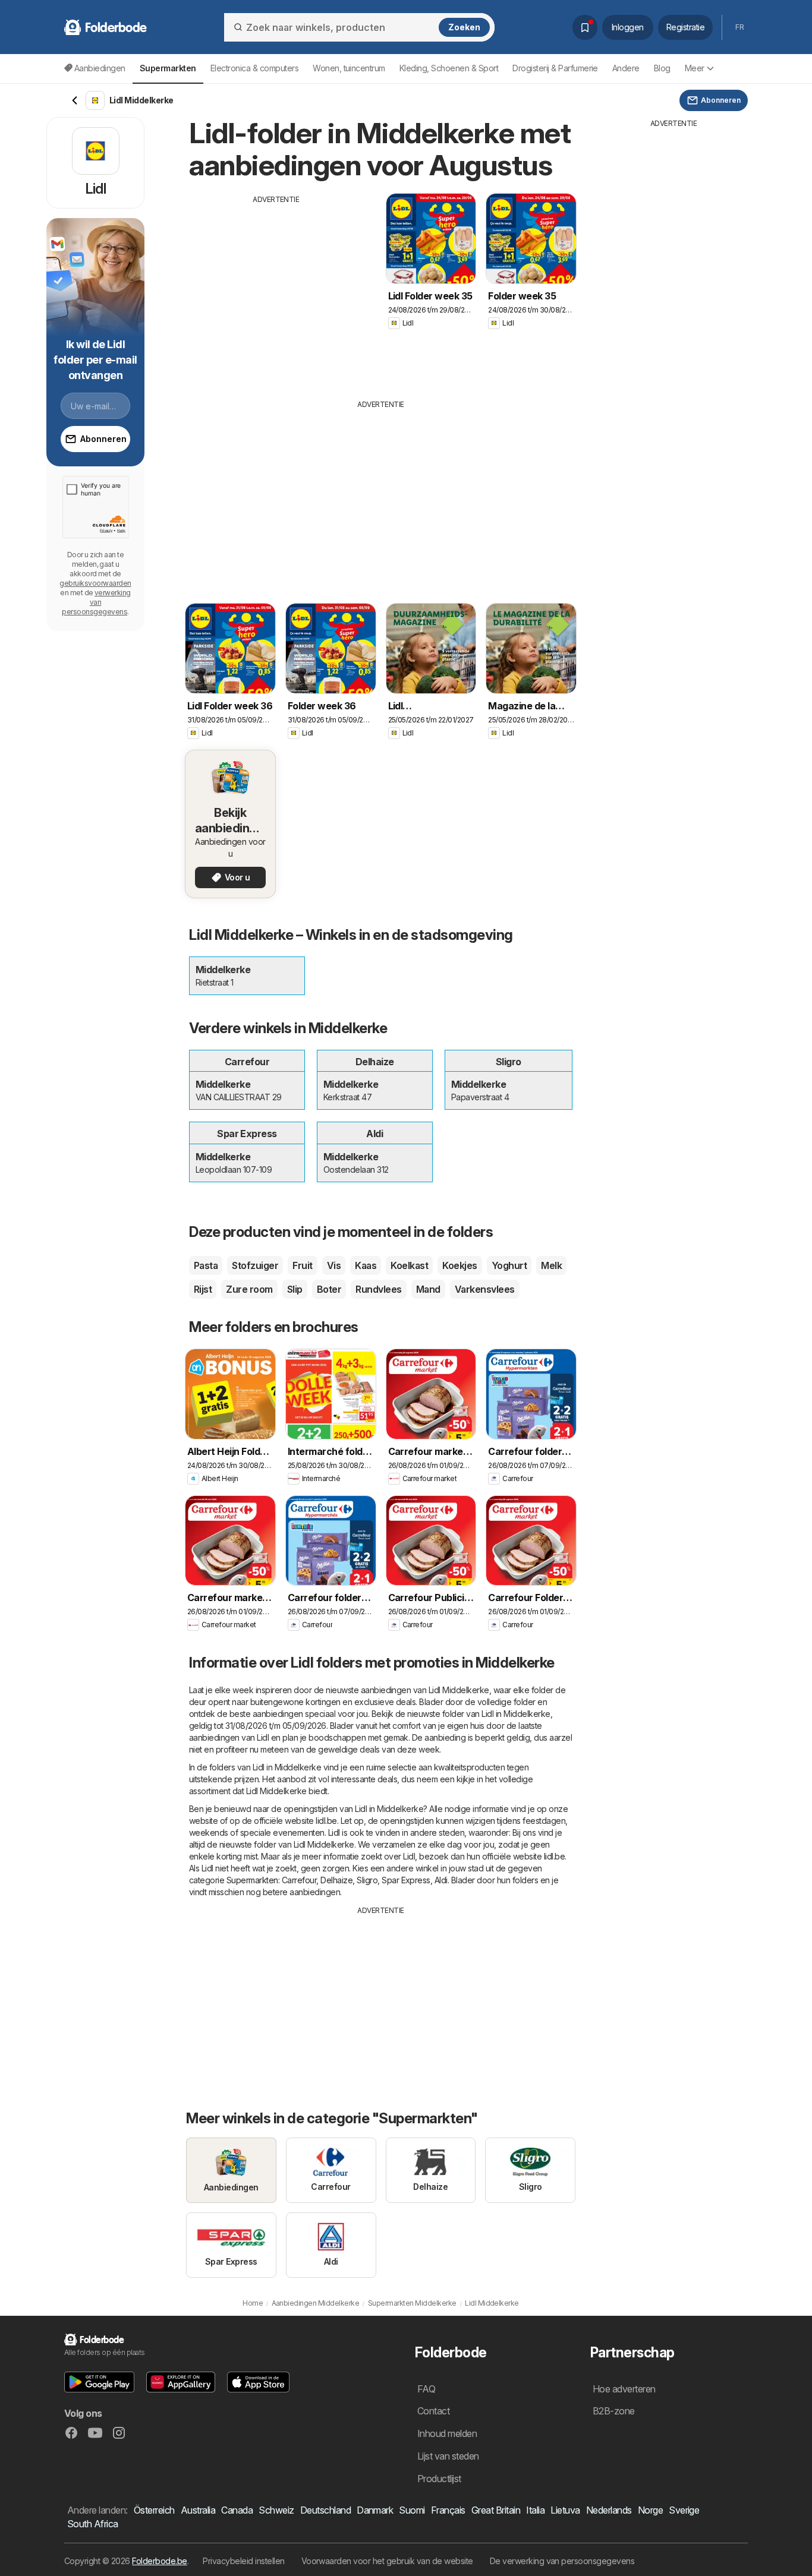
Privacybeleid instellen (243, 2561)
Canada (237, 2510)
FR (739, 27)
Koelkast (409, 1265)
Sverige (684, 2510)
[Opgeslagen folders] (585, 27)
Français (448, 2510)
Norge (650, 2510)
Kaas (366, 1265)
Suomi (412, 2510)
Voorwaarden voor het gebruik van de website (387, 2561)
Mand (428, 1289)
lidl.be (326, 1821)
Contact (433, 2411)
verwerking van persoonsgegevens (96, 602)
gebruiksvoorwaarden (95, 583)
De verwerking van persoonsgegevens (562, 2561)
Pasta (206, 1265)
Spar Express (406, 1880)
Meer (695, 68)
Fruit (302, 1265)
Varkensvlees (485, 1289)
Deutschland (325, 2510)
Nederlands (609, 2510)
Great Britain (496, 2510)
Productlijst (439, 2479)
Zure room (249, 1289)
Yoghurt (509, 1265)
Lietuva (565, 2510)
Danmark (375, 2510)
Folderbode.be (159, 2561)
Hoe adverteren (624, 2389)
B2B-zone (614, 2411)
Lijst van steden (448, 2456)
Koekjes (459, 1265)
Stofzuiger (255, 1265)
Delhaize (336, 1880)
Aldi (441, 1880)
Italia (535, 2510)
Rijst (203, 1289)
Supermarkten (252, 1880)
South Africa (93, 2524)
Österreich (154, 2510)
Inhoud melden (447, 2433)
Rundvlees (378, 1289)
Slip (295, 1289)
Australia (198, 2510)
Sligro (367, 1880)
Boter (329, 1289)
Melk (551, 1265)
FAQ (426, 2389)
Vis (334, 1265)
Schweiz (276, 2510)
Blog (662, 68)
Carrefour (299, 1880)
